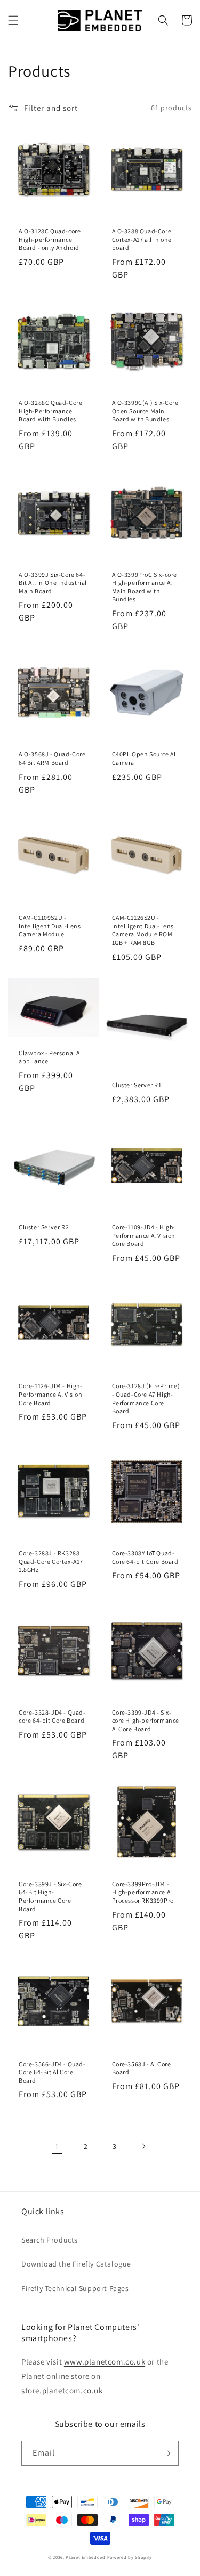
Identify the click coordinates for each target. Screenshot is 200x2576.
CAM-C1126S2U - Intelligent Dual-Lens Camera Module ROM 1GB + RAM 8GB (143, 930)
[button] (13, 20)
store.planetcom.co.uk (62, 2390)
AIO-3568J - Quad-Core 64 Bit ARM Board (52, 758)
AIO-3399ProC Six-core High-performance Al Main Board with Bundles (145, 587)
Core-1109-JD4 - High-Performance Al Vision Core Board (144, 1235)
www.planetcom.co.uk (105, 2362)
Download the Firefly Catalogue (76, 2264)
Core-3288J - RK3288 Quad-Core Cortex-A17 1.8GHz (51, 1561)
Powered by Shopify (130, 2557)
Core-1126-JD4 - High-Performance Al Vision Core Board (51, 1394)
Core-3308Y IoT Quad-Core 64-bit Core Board (145, 1557)
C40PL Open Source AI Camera (144, 758)
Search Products (50, 2240)
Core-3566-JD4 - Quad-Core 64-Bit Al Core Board (52, 2072)
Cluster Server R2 (44, 1227)
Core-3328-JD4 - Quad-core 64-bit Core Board (52, 1717)
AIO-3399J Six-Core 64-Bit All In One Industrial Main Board (53, 583)
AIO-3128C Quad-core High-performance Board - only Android (50, 239)
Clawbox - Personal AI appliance (50, 1057)
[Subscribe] (166, 2453)
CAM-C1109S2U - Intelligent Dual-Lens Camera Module (50, 926)
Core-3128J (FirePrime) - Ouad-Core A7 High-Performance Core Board (146, 1398)
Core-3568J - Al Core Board (142, 2068)
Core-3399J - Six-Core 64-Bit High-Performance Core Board (50, 1896)
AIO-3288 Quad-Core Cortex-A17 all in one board (142, 239)
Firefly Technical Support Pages (75, 2288)
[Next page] (143, 2146)
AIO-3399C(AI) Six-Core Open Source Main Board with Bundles (145, 411)
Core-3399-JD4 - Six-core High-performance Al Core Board (146, 1721)
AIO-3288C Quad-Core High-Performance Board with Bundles (50, 411)
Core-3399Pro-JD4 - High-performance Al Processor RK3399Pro (143, 1892)
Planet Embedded (86, 2557)
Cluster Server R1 (137, 1085)
